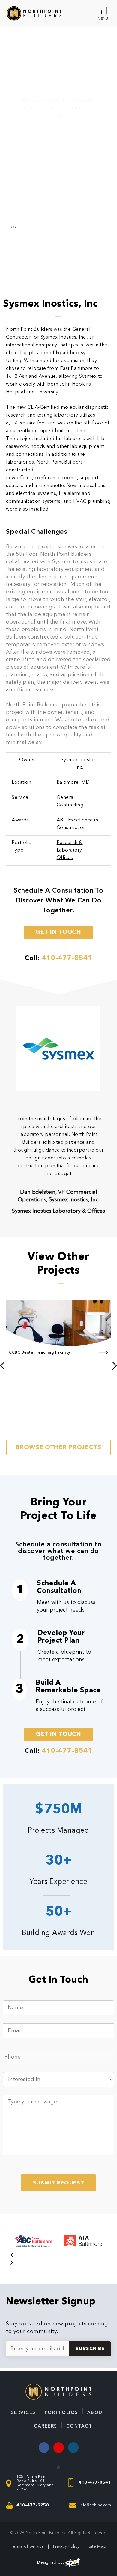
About (97, 2413)
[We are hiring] (73, 2448)
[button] (58, 2256)
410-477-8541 (95, 2482)
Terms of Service (27, 2546)
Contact (79, 2426)
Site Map (97, 2546)
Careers (46, 2426)
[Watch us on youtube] (59, 2448)
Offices (65, 858)
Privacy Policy (66, 2546)
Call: (58, 958)
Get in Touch (58, 932)
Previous (20, 1295)
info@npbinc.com (96, 2505)
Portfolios (61, 2413)
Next (16, 1435)
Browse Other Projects (58, 1448)
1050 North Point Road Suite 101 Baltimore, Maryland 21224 (35, 2483)
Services (23, 2413)
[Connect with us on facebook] (44, 2448)
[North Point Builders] (34, 13)
